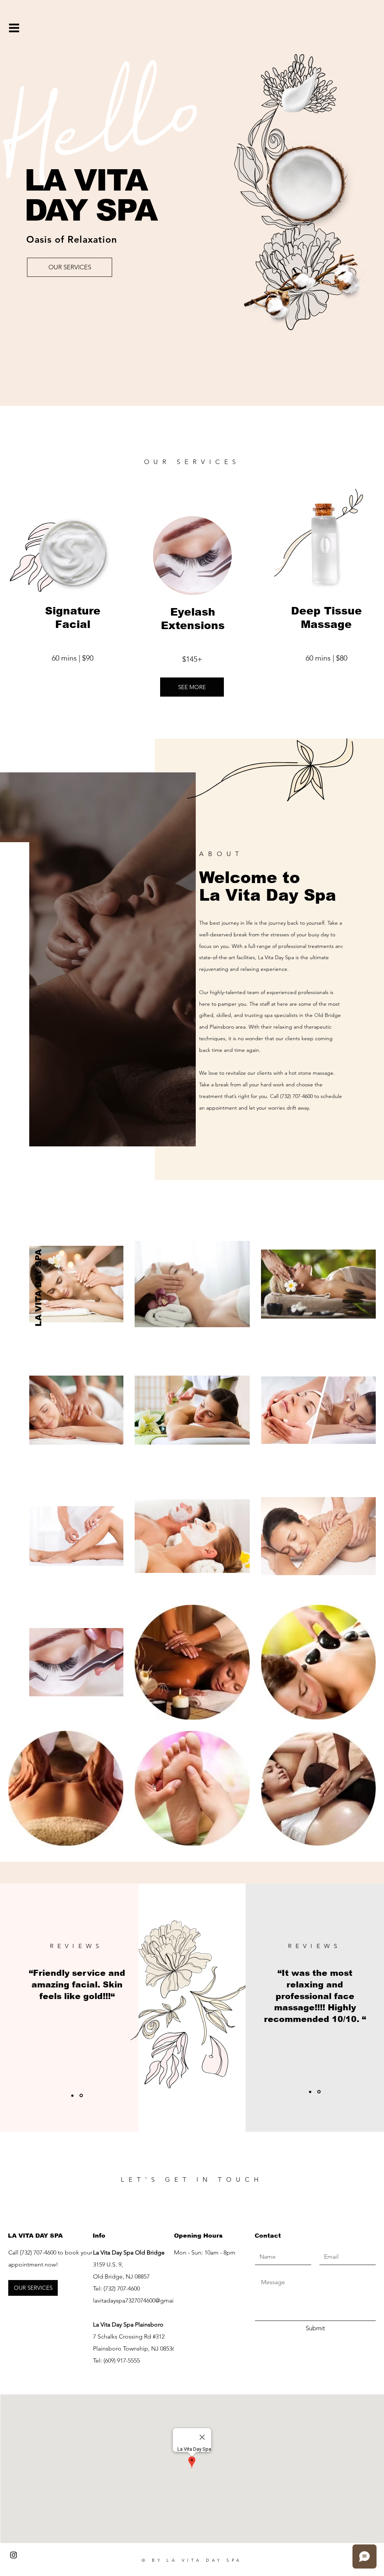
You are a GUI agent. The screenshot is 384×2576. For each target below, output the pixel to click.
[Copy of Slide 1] (82, 2095)
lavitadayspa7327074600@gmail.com (141, 2300)
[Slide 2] (319, 2092)
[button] (14, 28)
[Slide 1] (73, 2096)
